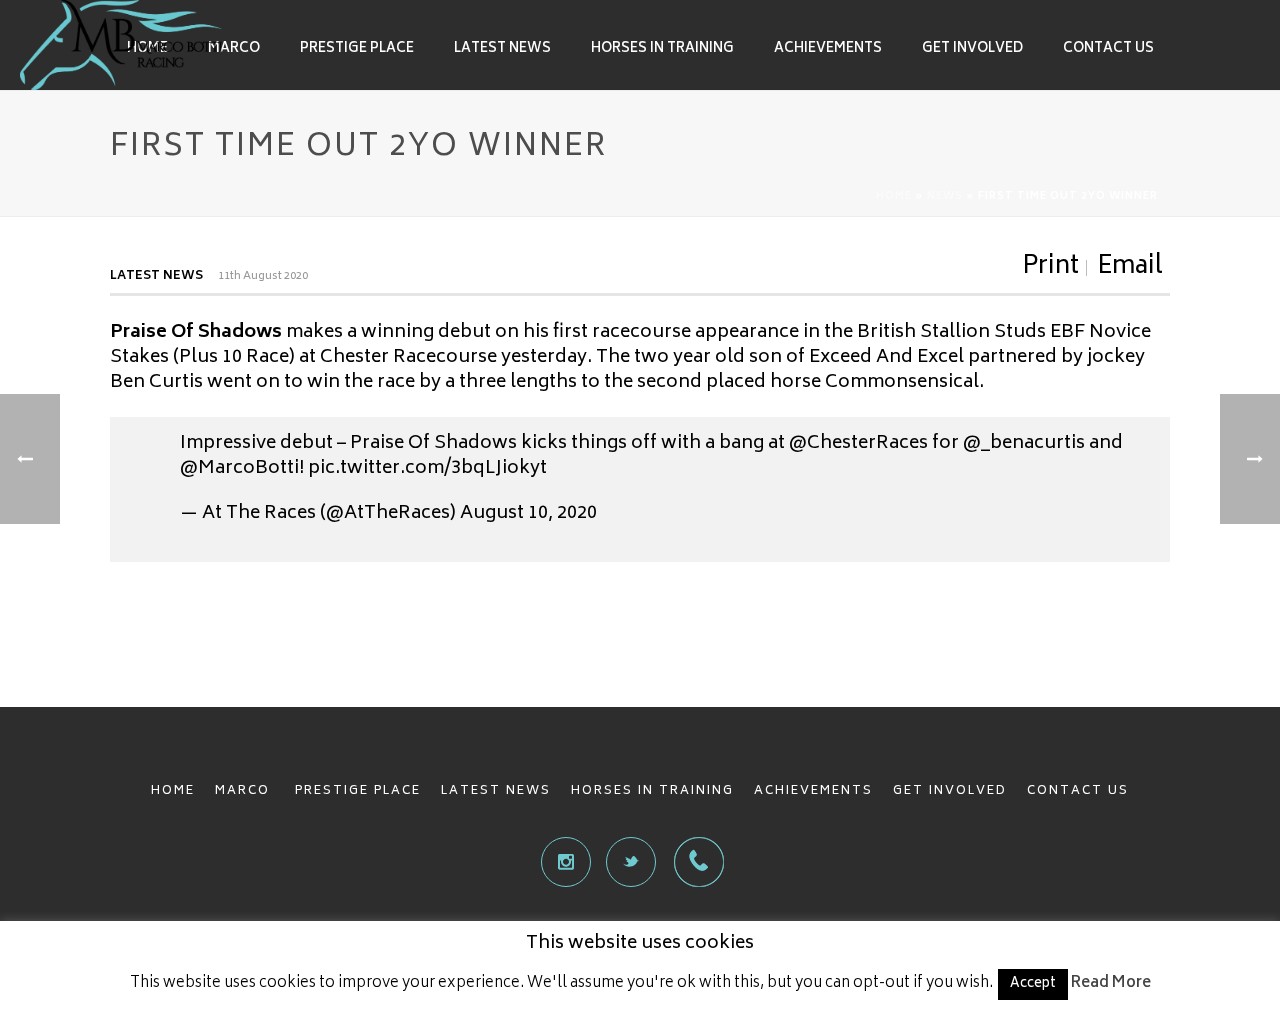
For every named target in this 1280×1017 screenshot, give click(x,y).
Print (1050, 268)
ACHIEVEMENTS (813, 791)
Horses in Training (662, 49)
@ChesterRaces (858, 444)
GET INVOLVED (950, 791)
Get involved (972, 49)
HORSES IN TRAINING (652, 791)
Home (894, 197)
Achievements (828, 49)
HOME (173, 791)
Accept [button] (1033, 984)
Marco (234, 49)
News (945, 197)
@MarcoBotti (239, 469)
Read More (1111, 983)
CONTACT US (1078, 791)
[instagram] (566, 862)
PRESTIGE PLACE (358, 791)
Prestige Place (357, 49)
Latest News (502, 49)
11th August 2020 (263, 276)
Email (1130, 268)
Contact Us (1108, 49)
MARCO (245, 791)
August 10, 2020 (528, 514)
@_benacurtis (1024, 444)
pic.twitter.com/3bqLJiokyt (427, 469)
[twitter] (631, 862)
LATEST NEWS (496, 791)
